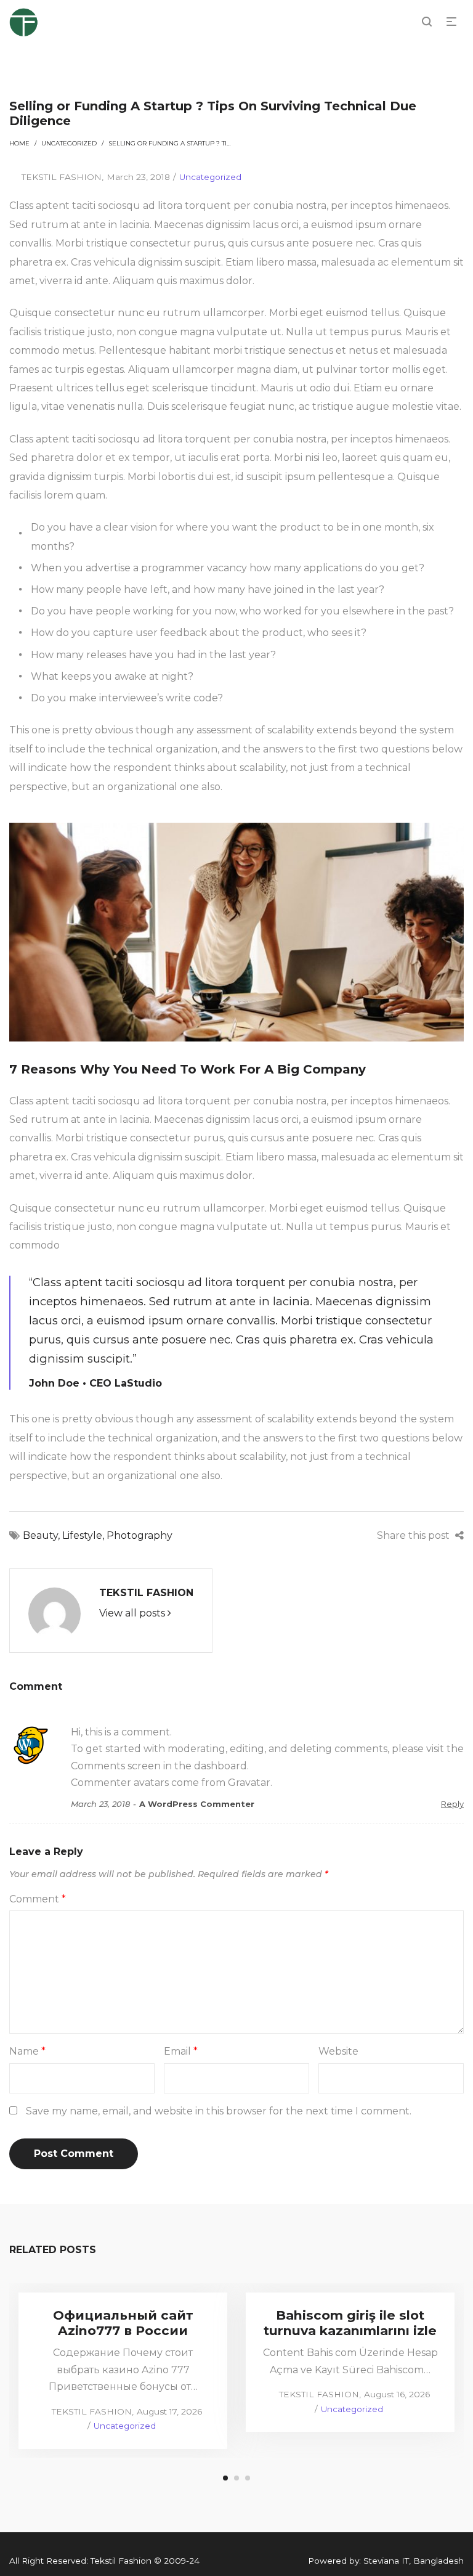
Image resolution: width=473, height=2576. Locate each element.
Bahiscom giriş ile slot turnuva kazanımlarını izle (350, 2323)
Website (338, 2051)
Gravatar (249, 1783)
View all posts (133, 1613)
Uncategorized (69, 143)
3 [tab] (248, 2478)
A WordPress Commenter (197, 1804)
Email (181, 2051)
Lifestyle (82, 1535)
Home (19, 143)
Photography (139, 1535)
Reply (452, 1804)
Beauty (40, 1535)
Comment (38, 1899)
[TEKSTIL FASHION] (55, 1613)
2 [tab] (236, 2478)
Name (27, 2051)
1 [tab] (225, 2478)
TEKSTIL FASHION (55, 177)
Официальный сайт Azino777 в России (123, 2323)
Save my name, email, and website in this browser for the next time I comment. (219, 2111)
